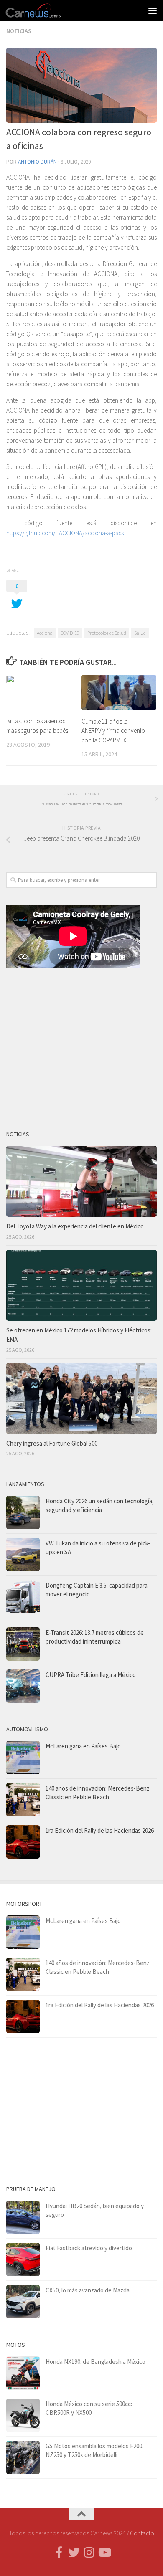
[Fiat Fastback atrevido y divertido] (23, 2259)
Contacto (142, 2533)
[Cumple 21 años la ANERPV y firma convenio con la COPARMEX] (119, 693)
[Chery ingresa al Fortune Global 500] (81, 1398)
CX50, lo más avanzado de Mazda (88, 2290)
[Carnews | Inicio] (43, 10)
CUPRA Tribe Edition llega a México (91, 1675)
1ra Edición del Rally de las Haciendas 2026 (100, 1830)
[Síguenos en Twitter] (74, 2553)
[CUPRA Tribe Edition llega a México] (23, 1686)
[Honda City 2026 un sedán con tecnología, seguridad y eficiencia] (23, 1512)
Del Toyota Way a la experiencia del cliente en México (75, 1226)
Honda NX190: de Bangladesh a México (96, 2362)
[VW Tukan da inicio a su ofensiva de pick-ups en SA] (23, 1555)
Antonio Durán (37, 162)
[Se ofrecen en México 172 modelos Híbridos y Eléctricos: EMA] (81, 1285)
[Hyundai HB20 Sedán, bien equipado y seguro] (23, 2217)
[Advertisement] (81, 1046)
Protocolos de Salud (107, 633)
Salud (140, 633)
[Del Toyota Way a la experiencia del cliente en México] (81, 1181)
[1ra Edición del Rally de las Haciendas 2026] (23, 1842)
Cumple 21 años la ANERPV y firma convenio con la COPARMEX (113, 731)
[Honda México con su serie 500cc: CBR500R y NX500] (23, 2415)
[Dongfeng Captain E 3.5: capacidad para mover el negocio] (23, 1599)
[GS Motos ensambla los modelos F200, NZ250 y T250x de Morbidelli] (23, 2457)
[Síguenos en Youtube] (104, 2553)
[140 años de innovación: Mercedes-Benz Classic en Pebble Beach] (23, 1800)
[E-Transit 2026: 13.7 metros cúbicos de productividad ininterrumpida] (23, 1644)
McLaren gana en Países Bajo (83, 1746)
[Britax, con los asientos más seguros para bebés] (44, 692)
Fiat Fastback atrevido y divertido (89, 2248)
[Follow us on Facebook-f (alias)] (59, 2553)
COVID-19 (70, 633)
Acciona (45, 633)
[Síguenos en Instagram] (89, 2553)
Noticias (19, 31)
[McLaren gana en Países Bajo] (23, 1758)
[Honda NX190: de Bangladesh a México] (23, 2373)
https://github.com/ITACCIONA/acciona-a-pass (65, 533)
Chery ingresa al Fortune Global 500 (52, 1443)
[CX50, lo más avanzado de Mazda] (23, 2302)
